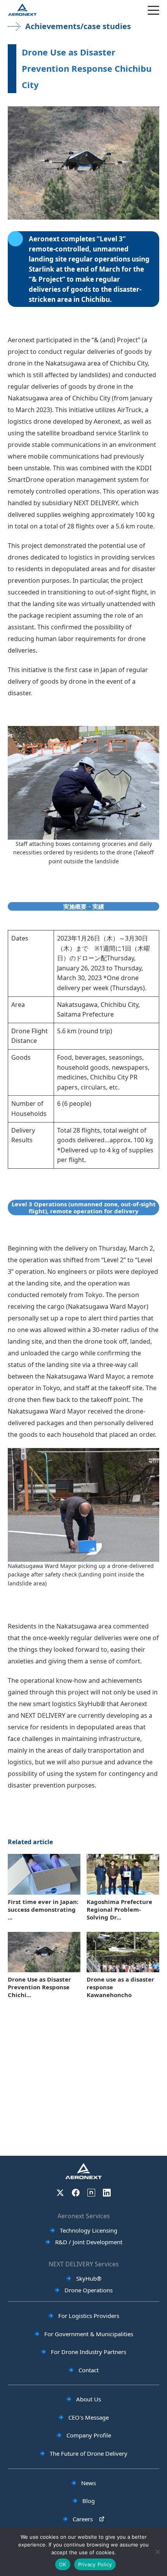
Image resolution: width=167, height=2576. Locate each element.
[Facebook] (76, 2193)
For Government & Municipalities (89, 2334)
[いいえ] (157, 2552)
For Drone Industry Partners (89, 2352)
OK (63, 2564)
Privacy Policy (95, 2564)
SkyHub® (89, 2278)
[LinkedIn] (107, 2193)
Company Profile (89, 2435)
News (89, 2483)
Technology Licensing (89, 2230)
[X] (60, 2193)
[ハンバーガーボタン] (153, 10)
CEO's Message (89, 2417)
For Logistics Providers (89, 2316)
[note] (91, 2193)
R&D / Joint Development (89, 2242)
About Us (89, 2399)
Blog (89, 2501)
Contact (89, 2370)
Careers (83, 2519)
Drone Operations (89, 2290)
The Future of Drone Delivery (89, 2453)
